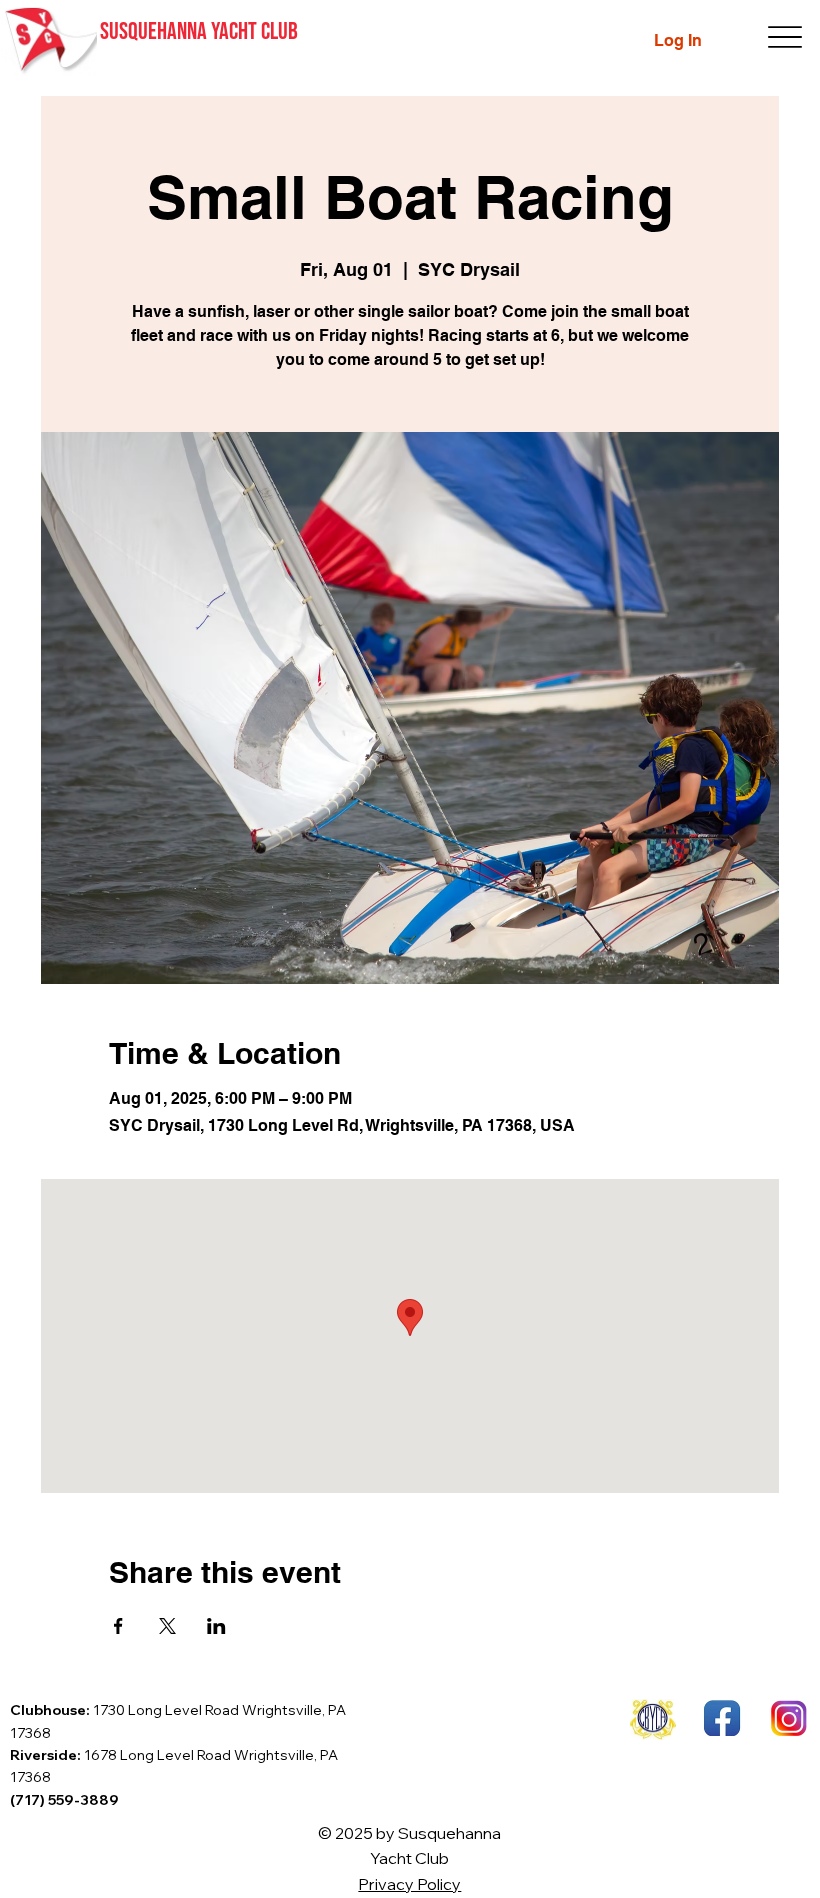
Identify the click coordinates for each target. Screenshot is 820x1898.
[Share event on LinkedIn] (216, 1626)
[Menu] (785, 37)
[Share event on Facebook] (118, 1626)
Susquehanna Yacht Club (199, 31)
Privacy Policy (409, 1884)
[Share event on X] (167, 1626)
